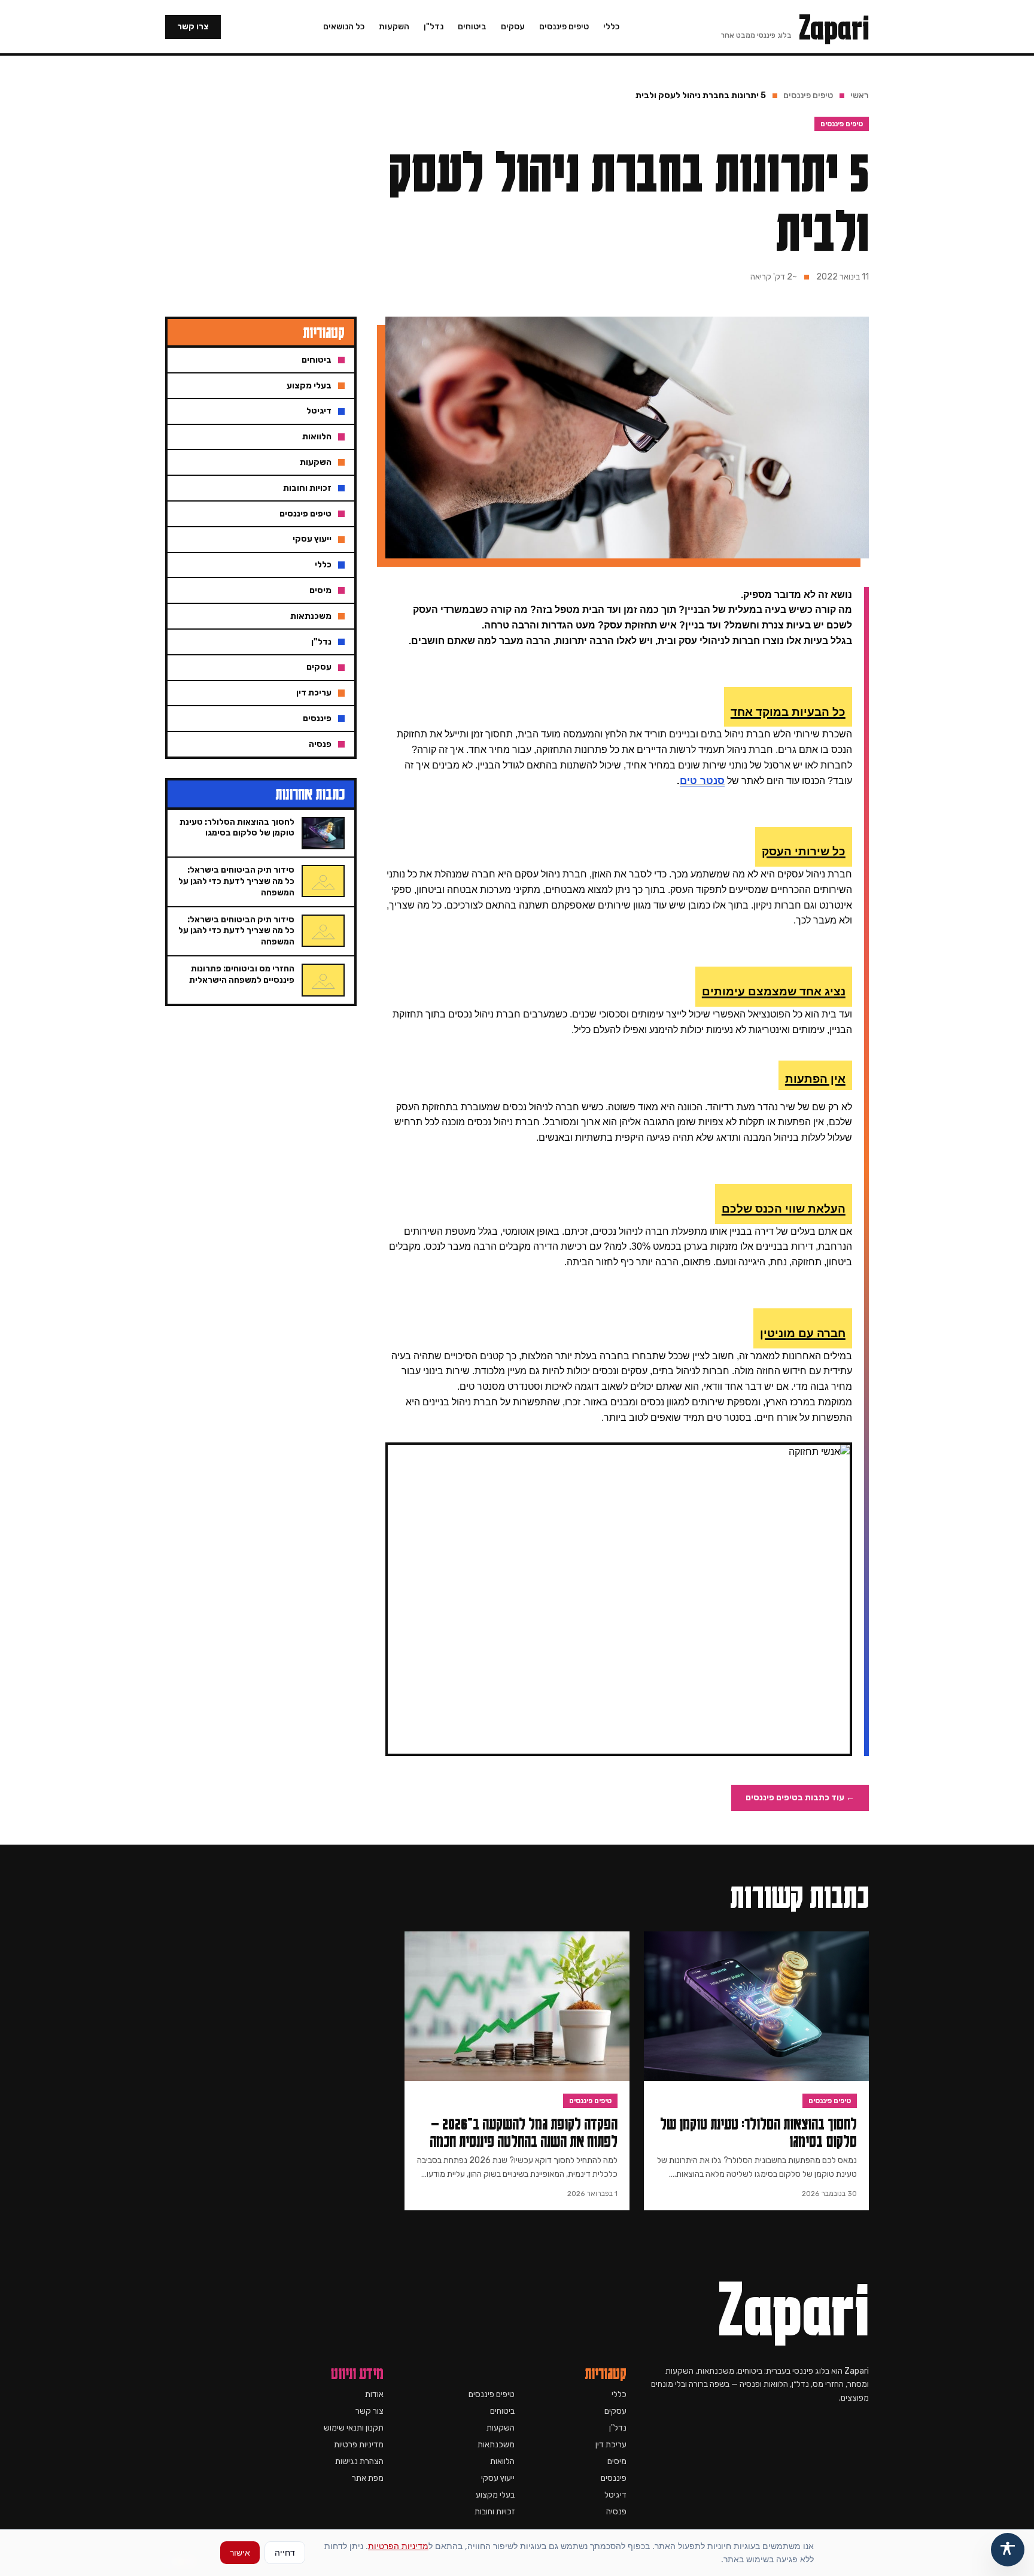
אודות (374, 2394)
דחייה (285, 2552)
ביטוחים (472, 27)
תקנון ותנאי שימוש (354, 2428)
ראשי (860, 95)
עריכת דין (611, 2445)
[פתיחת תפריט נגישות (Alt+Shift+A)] (1008, 2550)
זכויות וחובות (495, 2512)
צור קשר (369, 2411)
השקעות (394, 27)
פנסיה (616, 2512)
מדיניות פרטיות (359, 2445)
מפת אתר (368, 2478)
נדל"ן (434, 27)
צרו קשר (193, 27)
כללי (611, 27)
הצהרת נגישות (359, 2461)
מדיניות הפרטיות (398, 2546)
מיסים (617, 2461)
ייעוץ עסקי (498, 2478)
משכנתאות (496, 2445)
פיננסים (614, 2478)
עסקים (513, 27)
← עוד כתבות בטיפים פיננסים (800, 1798)
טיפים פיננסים (564, 27)
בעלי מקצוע (495, 2495)
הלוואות (502, 2461)
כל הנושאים (344, 27)
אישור (240, 2552)
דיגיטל (615, 2495)
